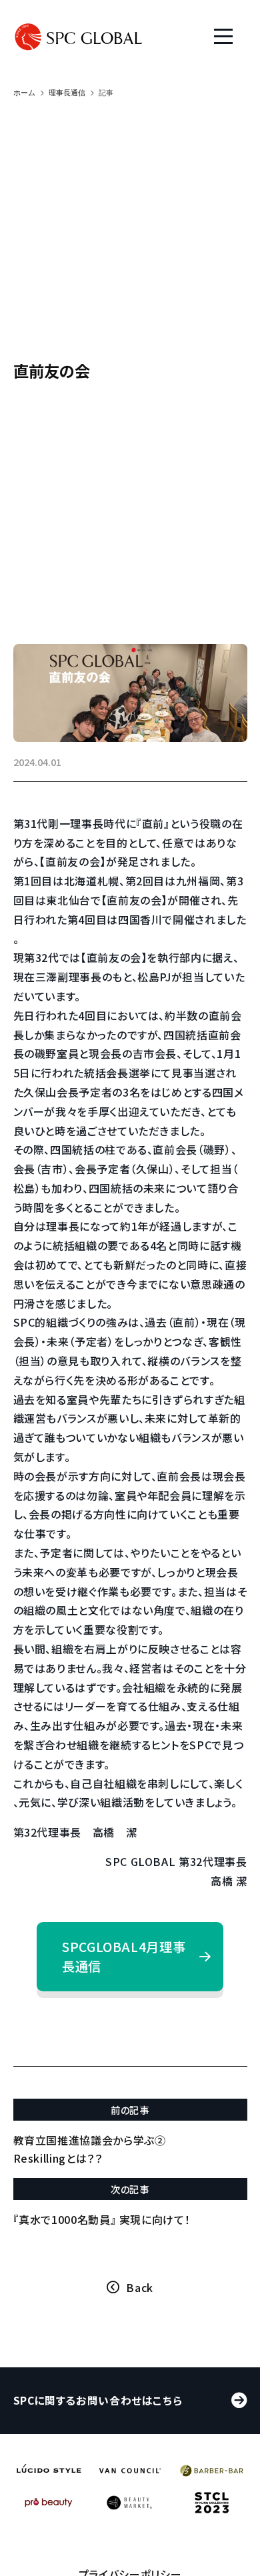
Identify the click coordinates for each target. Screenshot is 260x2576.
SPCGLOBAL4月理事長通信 (124, 1956)
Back (140, 2287)
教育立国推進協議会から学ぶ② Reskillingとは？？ (90, 2149)
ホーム (24, 93)
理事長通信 (67, 93)
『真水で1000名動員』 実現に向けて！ (102, 2219)
